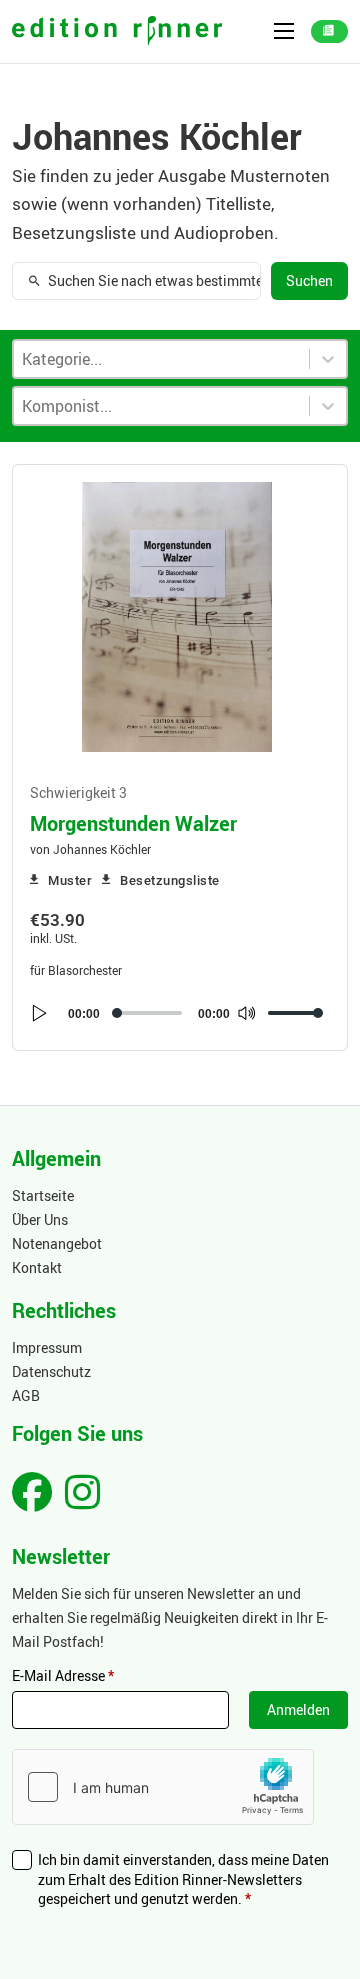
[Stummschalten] (246, 1013)
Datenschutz (51, 1371)
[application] (177, 1013)
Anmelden (298, 1709)
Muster (70, 880)
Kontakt (37, 1267)
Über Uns (40, 1219)
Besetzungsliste (170, 880)
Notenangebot (57, 1243)
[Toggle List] (328, 406)
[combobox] (161, 406)
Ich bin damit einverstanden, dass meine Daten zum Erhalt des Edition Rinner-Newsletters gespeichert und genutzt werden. (183, 1879)
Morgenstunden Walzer (133, 823)
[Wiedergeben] (40, 1013)
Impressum (47, 1347)
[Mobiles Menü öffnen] (284, 31)
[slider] (296, 1013)
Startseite (43, 1195)
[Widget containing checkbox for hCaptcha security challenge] (163, 1787)
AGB (26, 1395)
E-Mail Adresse (63, 1675)
